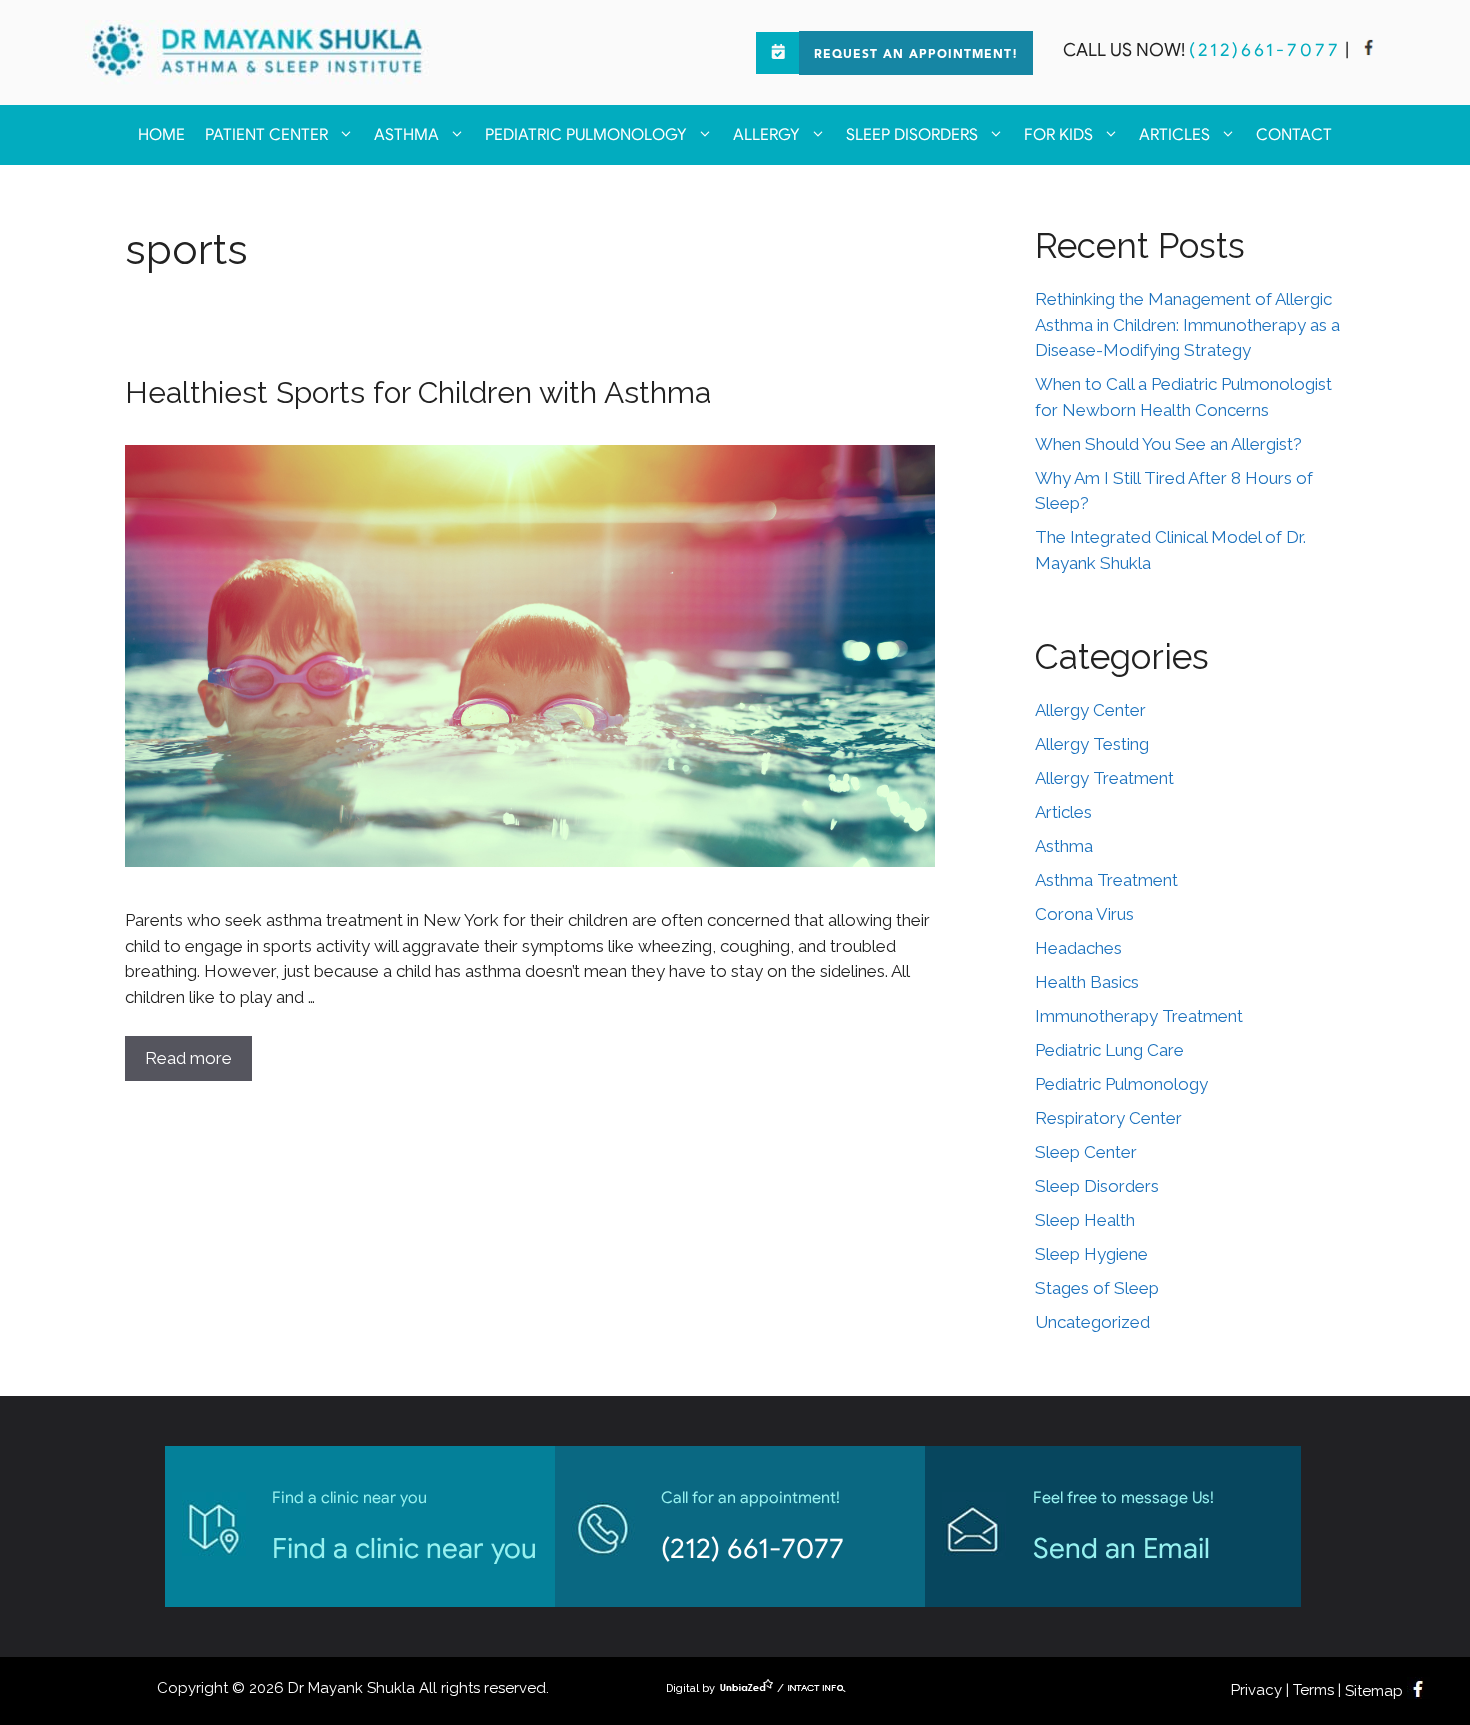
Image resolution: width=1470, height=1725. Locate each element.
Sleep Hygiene (1091, 1254)
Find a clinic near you (404, 1548)
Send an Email (1121, 1548)
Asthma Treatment (1106, 880)
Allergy (766, 135)
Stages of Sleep (1097, 1288)
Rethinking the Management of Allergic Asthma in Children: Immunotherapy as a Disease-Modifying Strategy (1187, 324)
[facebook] (1369, 50)
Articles (1174, 135)
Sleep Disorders (912, 135)
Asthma (406, 135)
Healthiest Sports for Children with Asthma (418, 392)
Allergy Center (1090, 710)
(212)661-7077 (1265, 50)
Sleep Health (1085, 1220)
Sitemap (1374, 1691)
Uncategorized (1092, 1322)
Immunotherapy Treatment (1139, 1016)
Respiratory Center (1108, 1118)
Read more (188, 1058)
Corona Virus (1084, 914)
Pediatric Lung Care (1109, 1050)
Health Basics (1087, 982)
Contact (1294, 135)
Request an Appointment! (916, 55)
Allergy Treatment (1104, 778)
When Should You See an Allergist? (1168, 444)
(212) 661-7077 (752, 1548)
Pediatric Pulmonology (586, 135)
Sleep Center (1086, 1152)
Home (161, 135)
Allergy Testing (1092, 744)
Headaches (1078, 948)
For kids (1058, 135)
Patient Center (266, 135)
